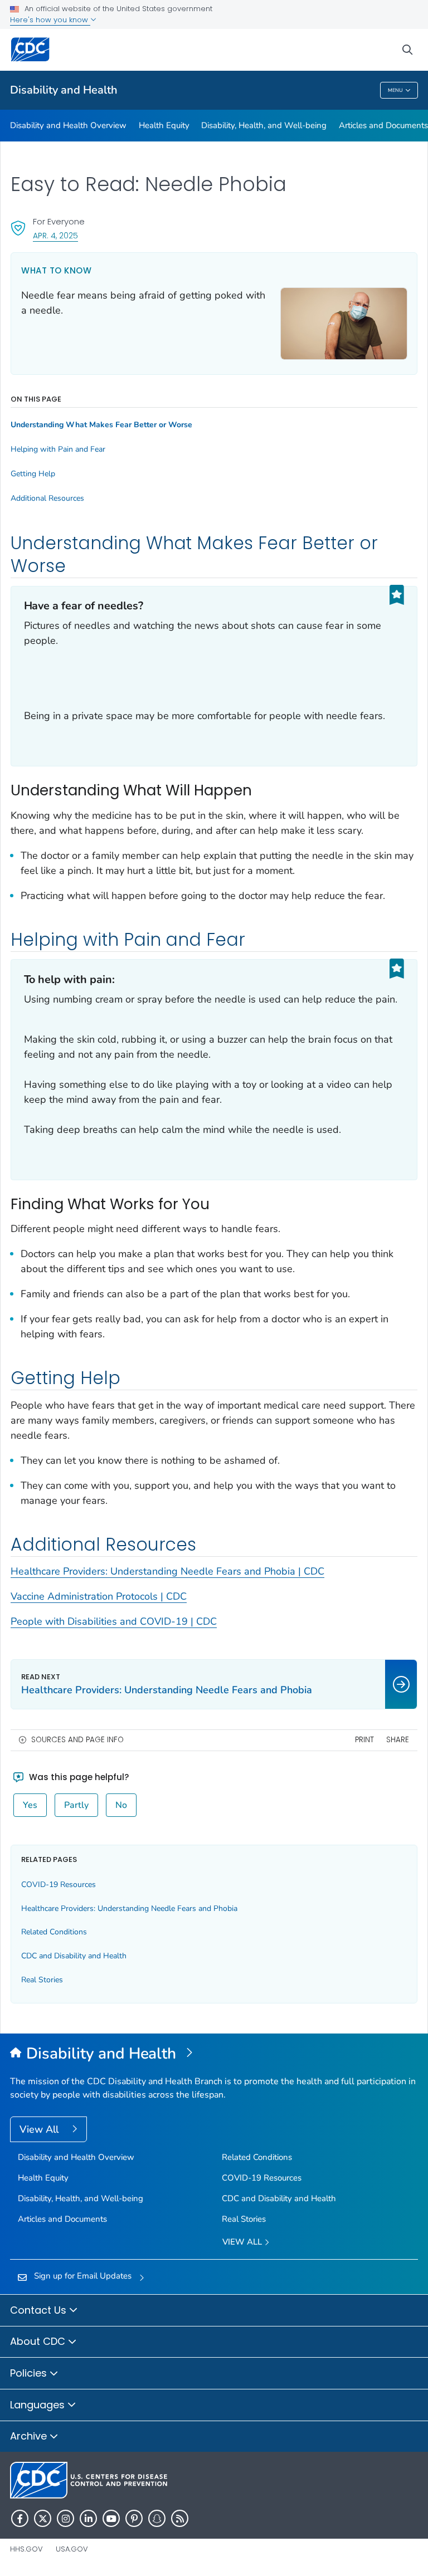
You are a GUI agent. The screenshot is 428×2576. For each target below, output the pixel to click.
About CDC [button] (39, 2341)
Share (398, 1740)
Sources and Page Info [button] (77, 1740)
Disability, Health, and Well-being (264, 125)
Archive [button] (30, 2436)
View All (40, 2129)
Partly (76, 1805)
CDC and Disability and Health (74, 1956)
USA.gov (72, 2549)
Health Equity (164, 125)
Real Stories (42, 1980)
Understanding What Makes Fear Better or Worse (101, 425)
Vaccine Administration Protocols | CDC (99, 1596)
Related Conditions (54, 1932)
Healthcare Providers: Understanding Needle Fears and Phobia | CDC (167, 1571)
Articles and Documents (383, 125)
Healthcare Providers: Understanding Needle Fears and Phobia (129, 1908)
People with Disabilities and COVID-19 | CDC (114, 1621)
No (121, 1805)
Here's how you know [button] (50, 20)
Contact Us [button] (40, 2310)
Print (364, 1740)
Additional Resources (47, 498)
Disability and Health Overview (68, 125)
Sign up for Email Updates (83, 2276)
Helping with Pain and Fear (58, 449)
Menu (395, 90)
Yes (30, 1805)
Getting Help (33, 474)
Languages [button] (39, 2405)
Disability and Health (64, 90)
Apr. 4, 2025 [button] (55, 235)
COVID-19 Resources (59, 1885)
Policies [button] (30, 2373)
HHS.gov (26, 2549)
